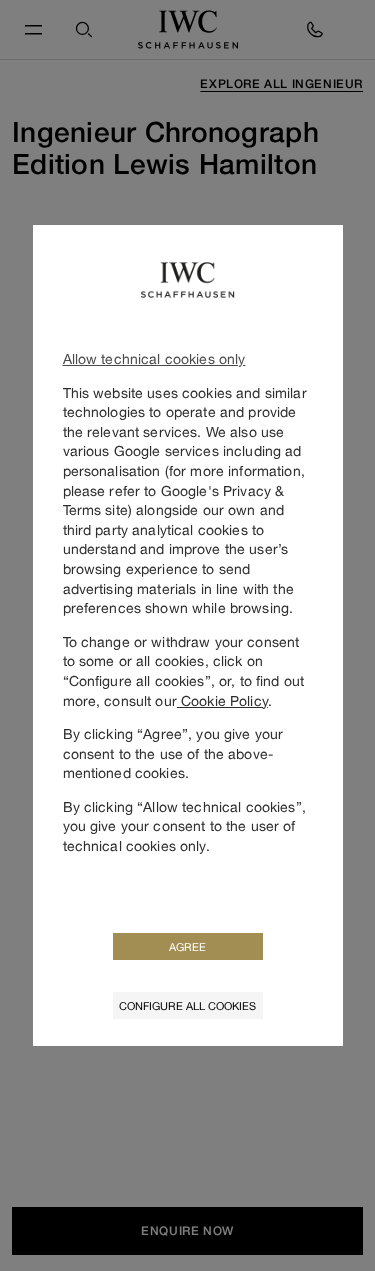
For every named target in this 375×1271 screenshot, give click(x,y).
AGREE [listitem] (187, 946)
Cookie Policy (222, 700)
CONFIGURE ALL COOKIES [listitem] (187, 1005)
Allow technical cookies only (154, 358)
